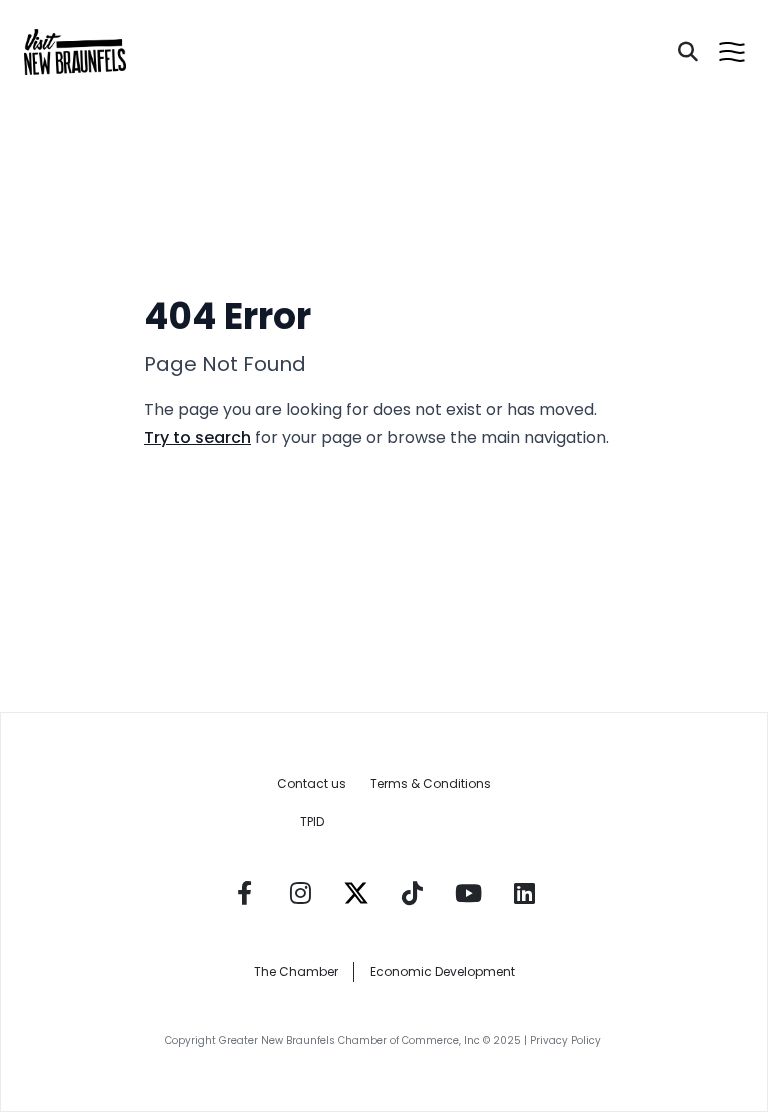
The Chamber (296, 971)
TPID (312, 821)
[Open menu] (732, 52)
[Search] (688, 52)
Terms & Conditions (430, 783)
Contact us (311, 783)
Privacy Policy (567, 1040)
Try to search (197, 437)
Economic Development (442, 971)
